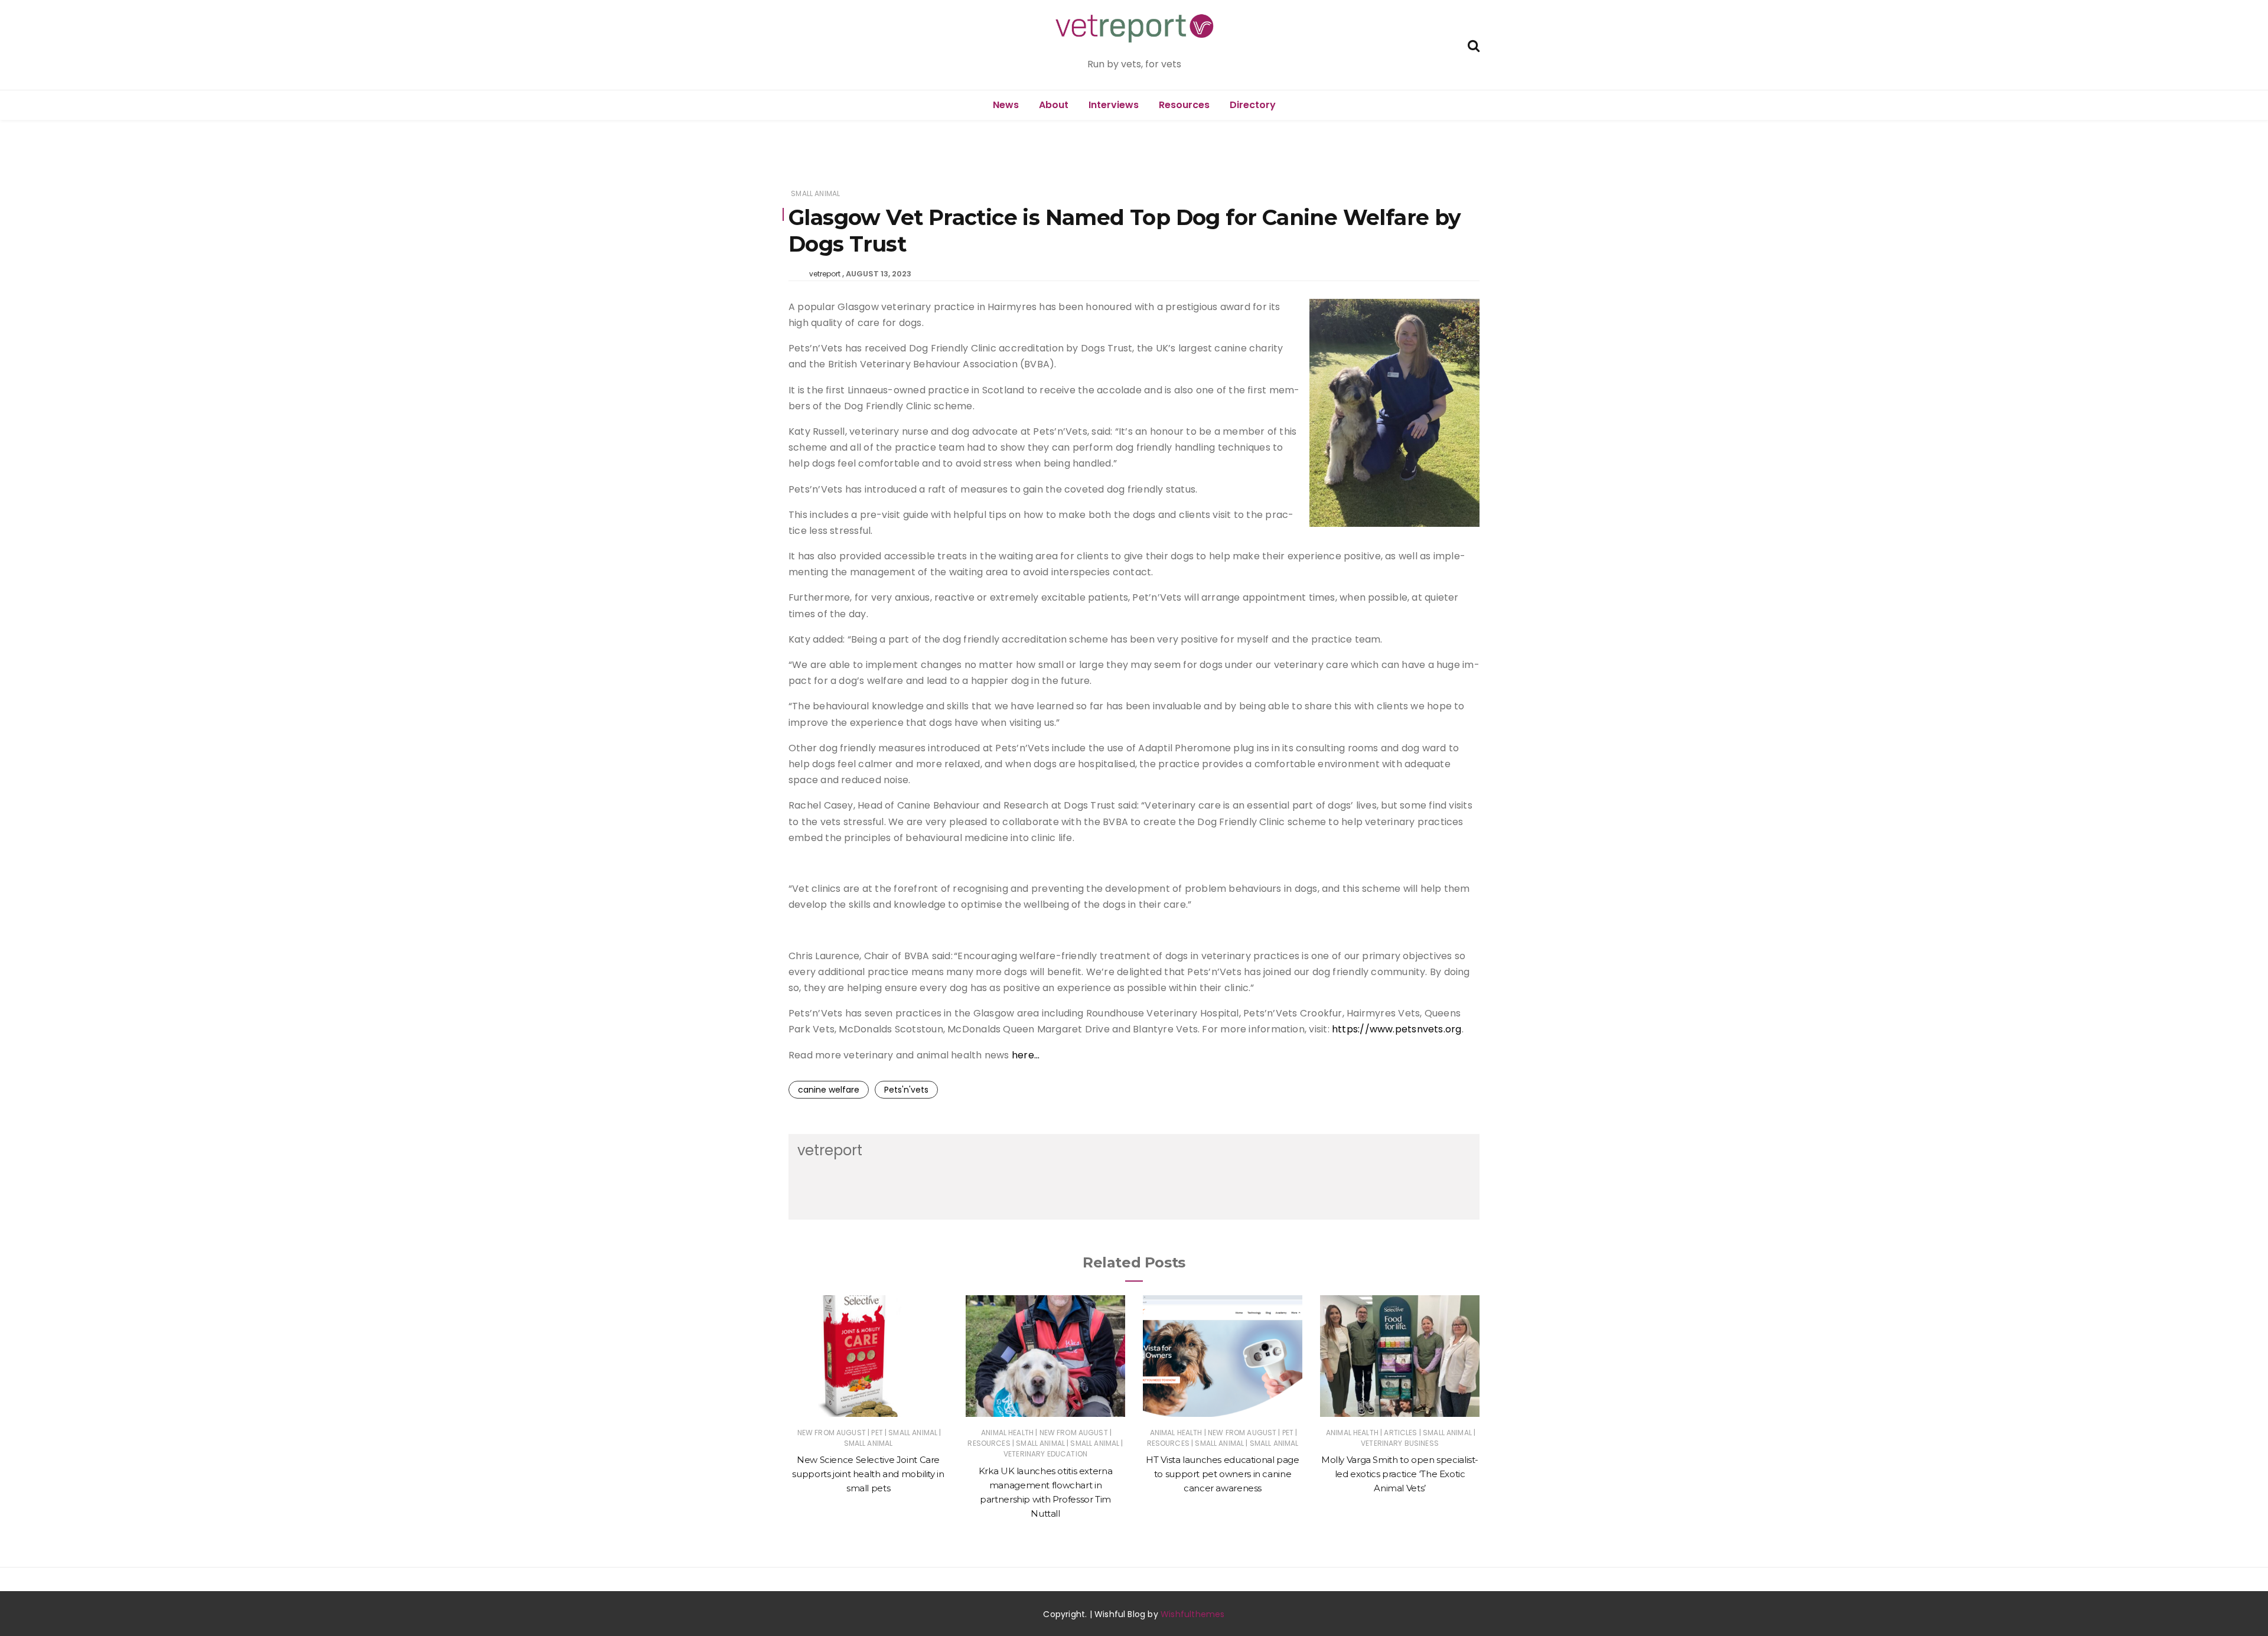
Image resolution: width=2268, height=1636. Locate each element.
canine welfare (829, 1090)
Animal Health (1007, 1433)
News (1006, 105)
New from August (832, 1433)
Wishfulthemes (1193, 1614)
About (1054, 105)
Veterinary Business (1400, 1443)
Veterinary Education (1045, 1454)
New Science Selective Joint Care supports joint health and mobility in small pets (868, 1474)
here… (1026, 1055)
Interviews (1114, 105)
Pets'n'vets (906, 1090)
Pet (877, 1433)
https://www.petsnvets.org (1397, 1029)
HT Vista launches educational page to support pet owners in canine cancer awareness (1222, 1474)
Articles (1400, 1433)
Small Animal (815, 193)
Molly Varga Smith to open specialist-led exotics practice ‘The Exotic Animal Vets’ (1400, 1474)
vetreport (825, 274)
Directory (1253, 105)
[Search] (1474, 45)
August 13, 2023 (879, 274)
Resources (1184, 105)
